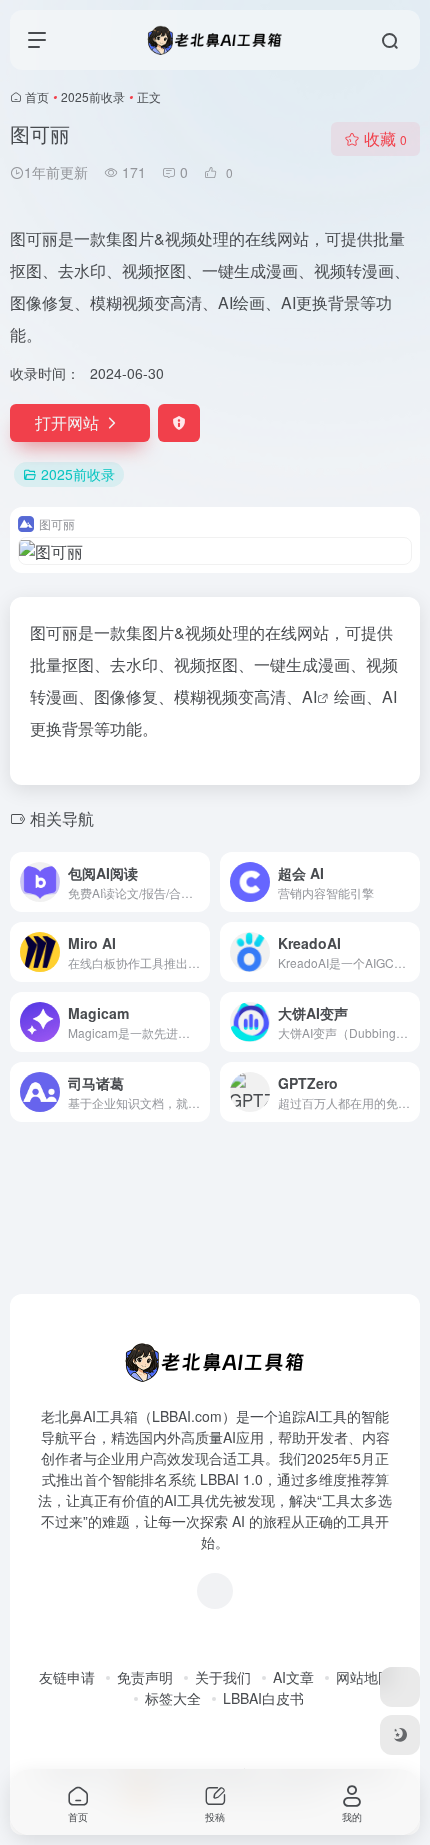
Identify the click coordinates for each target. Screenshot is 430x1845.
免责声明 (145, 1677)
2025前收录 (93, 96)
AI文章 (293, 1677)
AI (309, 696)
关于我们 (223, 1677)
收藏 (385, 138)
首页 (37, 96)
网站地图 (364, 1677)
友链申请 (67, 1677)
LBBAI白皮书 (263, 1698)
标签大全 (173, 1698)
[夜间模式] (400, 1735)
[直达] (199, 882)
